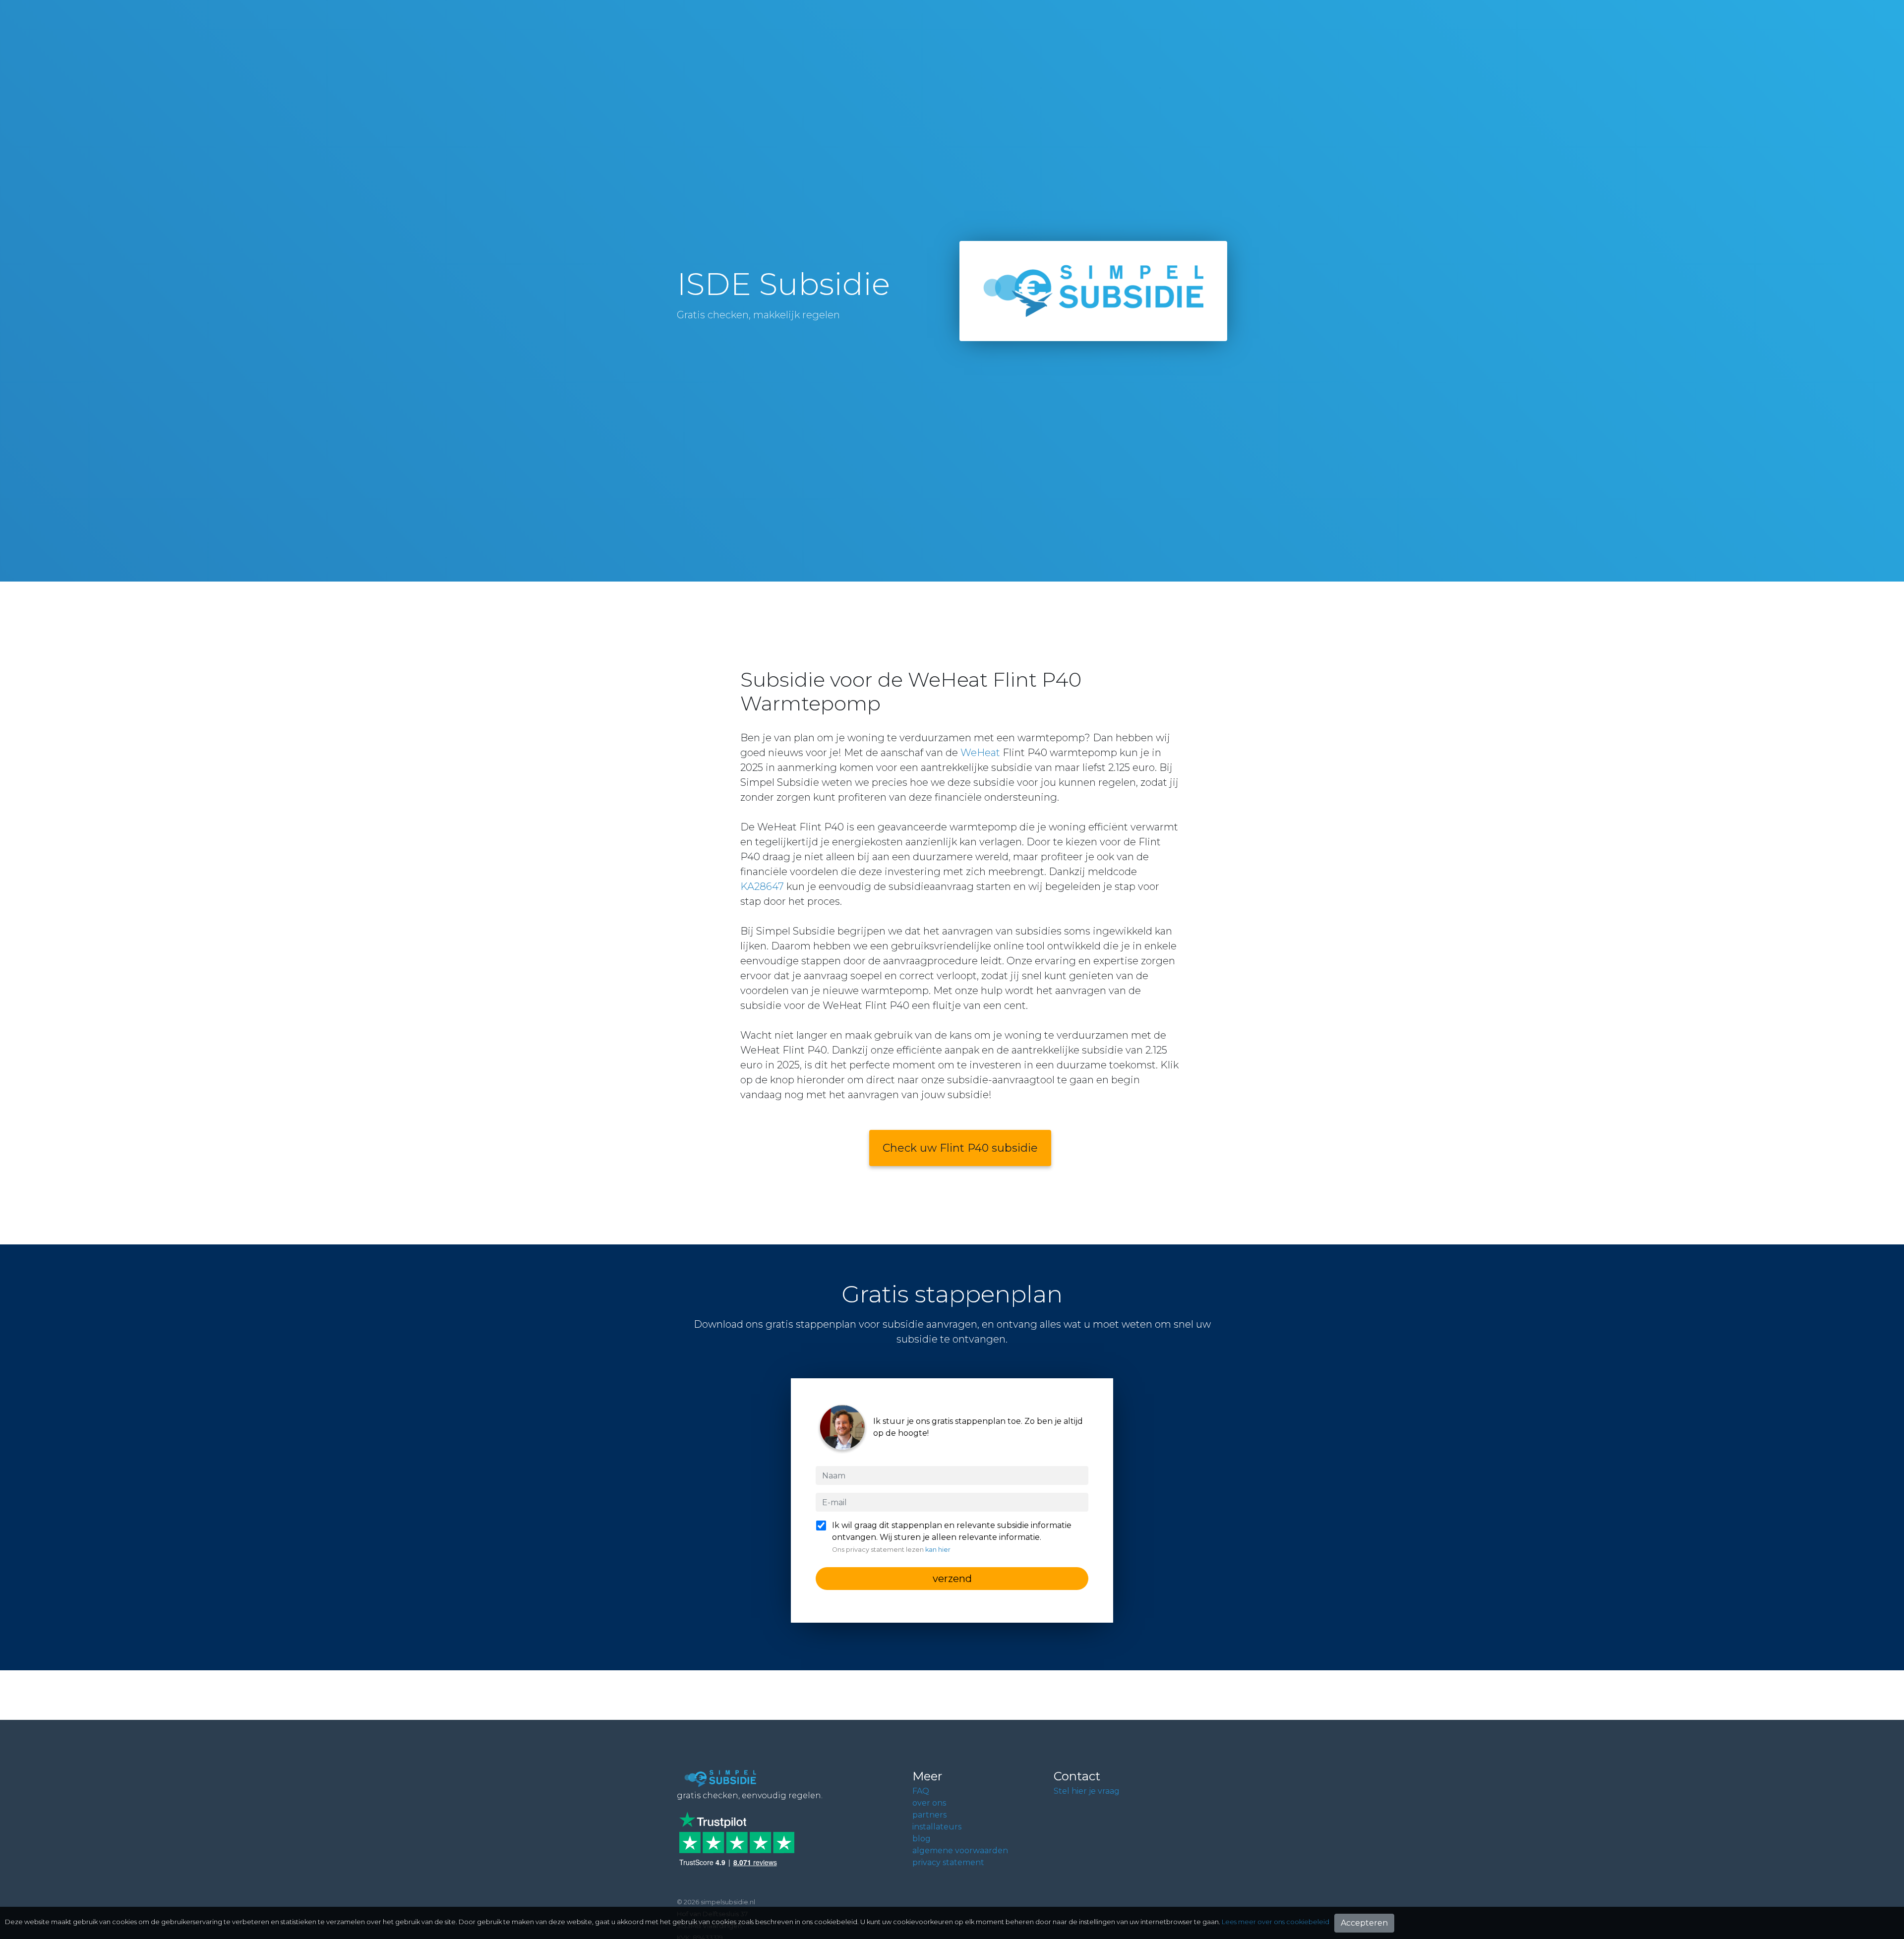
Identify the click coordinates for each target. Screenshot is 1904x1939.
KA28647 (762, 886)
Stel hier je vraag (1087, 1791)
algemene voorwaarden (960, 1851)
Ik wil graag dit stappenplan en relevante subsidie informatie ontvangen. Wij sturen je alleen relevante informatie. (952, 1537)
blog (922, 1839)
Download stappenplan (1776, 1900)
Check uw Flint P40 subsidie (960, 1148)
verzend (952, 1579)
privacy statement (948, 1862)
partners (929, 1815)
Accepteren (1364, 1923)
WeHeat (980, 753)
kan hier (938, 1550)
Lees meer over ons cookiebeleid (1276, 1922)
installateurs (937, 1827)
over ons (929, 1803)
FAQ (921, 1791)
